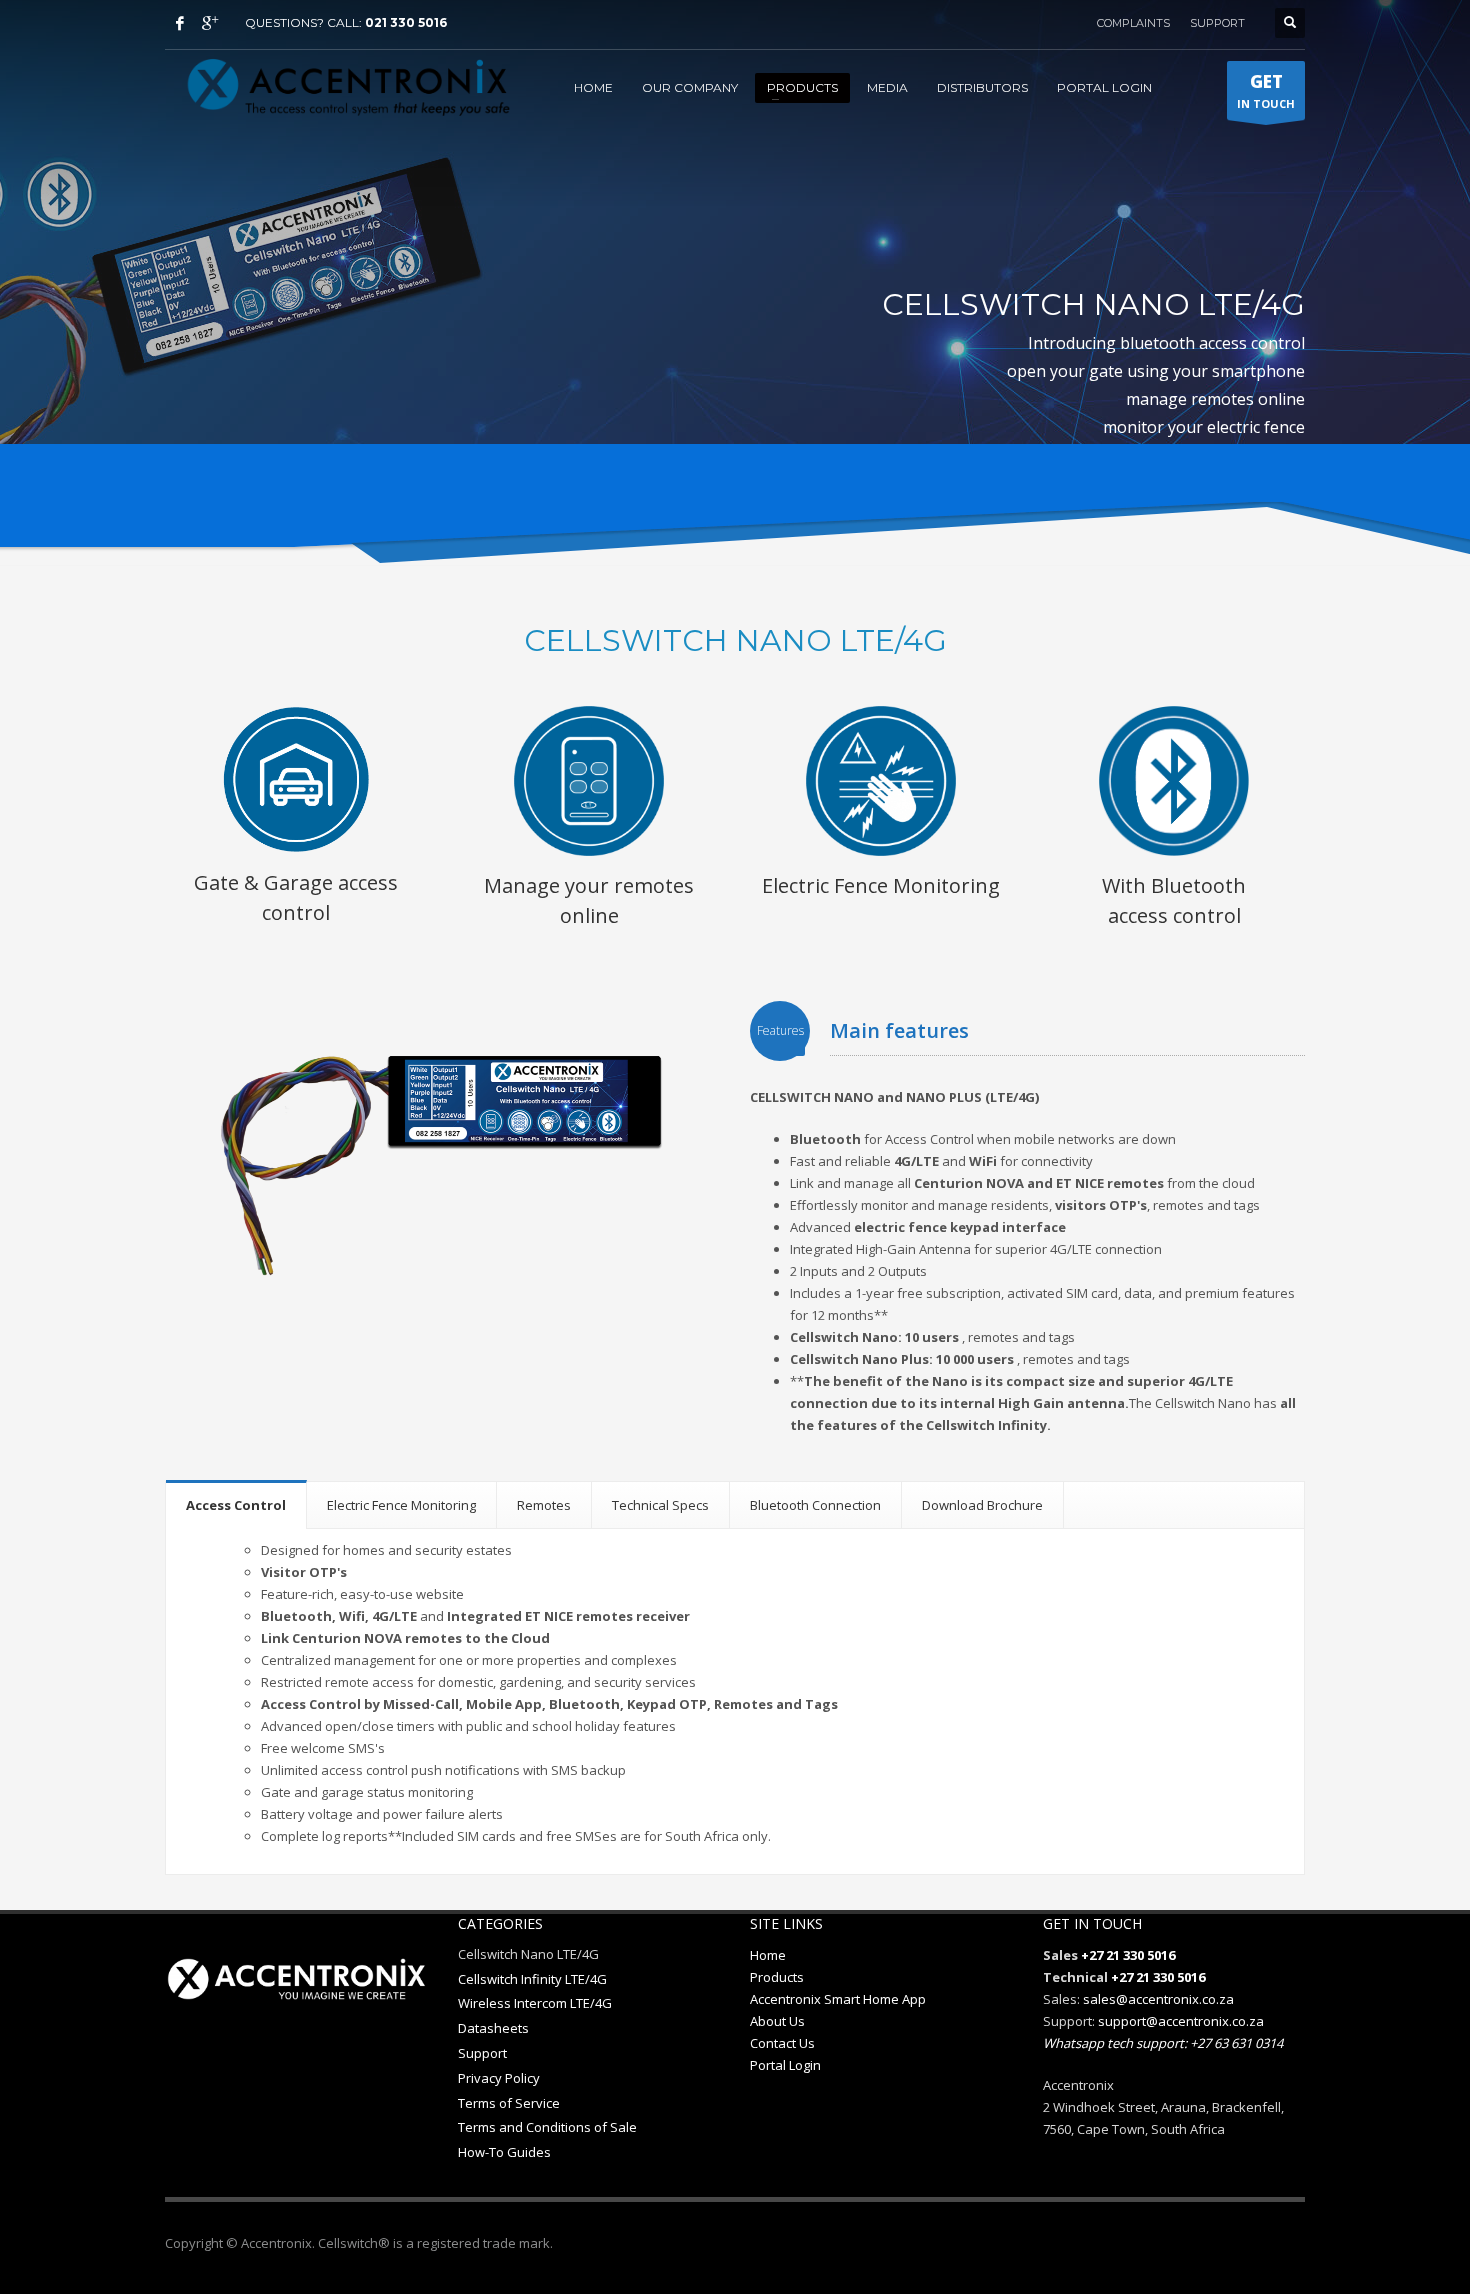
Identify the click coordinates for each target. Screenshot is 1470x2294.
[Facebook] (180, 23)
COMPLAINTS (1133, 23)
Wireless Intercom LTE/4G (535, 2003)
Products (777, 1977)
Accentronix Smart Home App (838, 1999)
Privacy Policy (499, 2078)
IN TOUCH (1266, 90)
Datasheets (493, 2028)
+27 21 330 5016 (1128, 1955)
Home (768, 1955)
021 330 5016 (406, 22)
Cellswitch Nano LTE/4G (528, 1954)
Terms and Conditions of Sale (547, 2127)
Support (482, 2053)
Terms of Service (509, 2103)
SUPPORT (1217, 23)
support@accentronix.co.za (1181, 2021)
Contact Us (782, 2043)
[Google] (210, 23)
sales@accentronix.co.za (1158, 1999)
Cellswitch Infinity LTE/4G (532, 1979)
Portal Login (785, 2065)
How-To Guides (504, 2152)
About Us (777, 2021)
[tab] (236, 1504)
